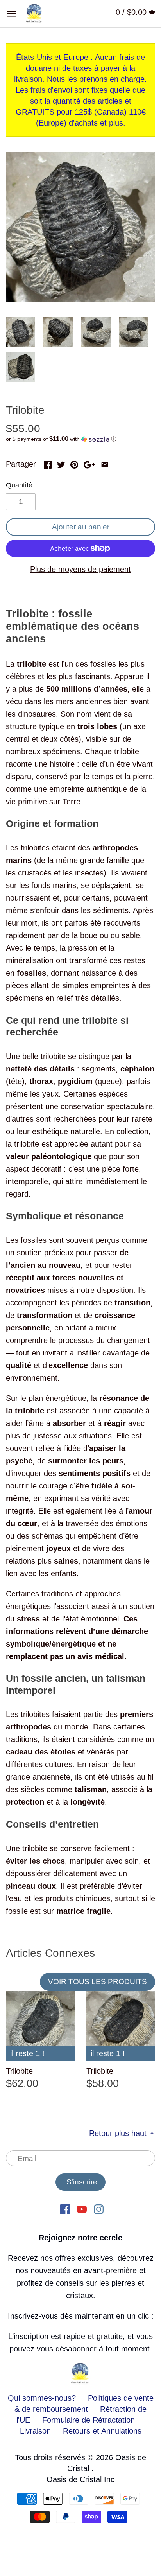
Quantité (19, 485)
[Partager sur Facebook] (48, 463)
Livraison (37, 2431)
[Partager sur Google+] (89, 463)
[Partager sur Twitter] (61, 463)
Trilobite (19, 2071)
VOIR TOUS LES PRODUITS (97, 1982)
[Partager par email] (105, 463)
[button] (80, 439)
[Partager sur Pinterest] (74, 463)
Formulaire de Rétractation (89, 2420)
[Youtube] (82, 2209)
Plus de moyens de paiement (80, 569)
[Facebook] (65, 2209)
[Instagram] (99, 2209)
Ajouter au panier (81, 527)
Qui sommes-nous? (42, 2398)
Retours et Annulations (102, 2431)
